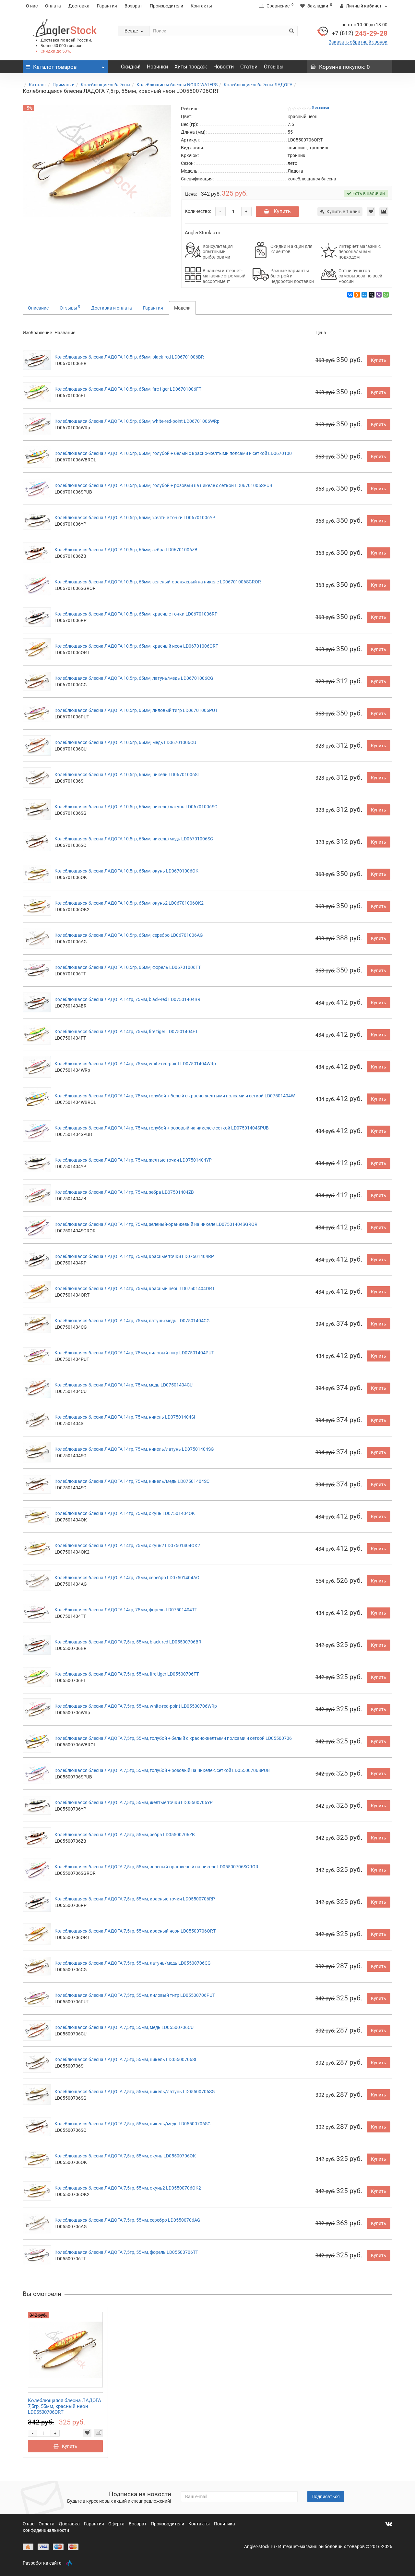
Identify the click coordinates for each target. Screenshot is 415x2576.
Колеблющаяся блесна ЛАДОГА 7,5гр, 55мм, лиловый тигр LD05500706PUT (135, 1995)
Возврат (133, 6)
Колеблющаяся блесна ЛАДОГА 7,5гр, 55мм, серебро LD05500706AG (127, 2220)
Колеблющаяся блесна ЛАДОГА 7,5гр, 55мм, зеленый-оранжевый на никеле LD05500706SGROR (156, 1867)
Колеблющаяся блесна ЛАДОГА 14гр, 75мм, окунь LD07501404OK (125, 1513)
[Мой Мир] (364, 295)
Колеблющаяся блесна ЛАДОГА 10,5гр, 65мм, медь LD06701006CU (125, 742)
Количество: (198, 211)
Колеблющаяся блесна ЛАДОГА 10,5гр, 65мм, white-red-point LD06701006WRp (137, 421)
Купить (282, 211)
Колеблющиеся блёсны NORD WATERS (177, 85)
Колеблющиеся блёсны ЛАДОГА (258, 85)
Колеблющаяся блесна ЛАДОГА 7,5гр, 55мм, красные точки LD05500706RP (135, 1899)
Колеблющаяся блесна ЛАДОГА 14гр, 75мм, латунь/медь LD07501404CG (132, 1321)
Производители (166, 6)
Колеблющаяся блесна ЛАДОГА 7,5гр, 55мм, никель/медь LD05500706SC (132, 2124)
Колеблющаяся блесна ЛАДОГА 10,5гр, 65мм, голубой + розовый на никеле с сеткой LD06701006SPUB (163, 485)
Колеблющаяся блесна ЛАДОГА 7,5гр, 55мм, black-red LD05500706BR (128, 1642)
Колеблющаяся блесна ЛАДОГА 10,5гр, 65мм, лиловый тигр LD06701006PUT (136, 710)
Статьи (249, 67)
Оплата (53, 6)
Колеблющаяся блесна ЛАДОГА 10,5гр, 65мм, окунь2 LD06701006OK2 (129, 903)
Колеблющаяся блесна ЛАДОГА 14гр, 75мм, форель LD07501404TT (126, 1610)
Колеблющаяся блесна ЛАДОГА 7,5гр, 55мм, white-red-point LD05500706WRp (136, 1706)
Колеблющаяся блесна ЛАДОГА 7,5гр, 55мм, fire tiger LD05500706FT (127, 1674)
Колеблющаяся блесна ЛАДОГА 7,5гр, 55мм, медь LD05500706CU (124, 2027)
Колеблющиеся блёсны (106, 85)
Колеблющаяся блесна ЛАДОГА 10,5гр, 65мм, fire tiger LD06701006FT (128, 389)
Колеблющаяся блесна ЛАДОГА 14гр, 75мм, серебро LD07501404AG (127, 1578)
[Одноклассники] (357, 295)
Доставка (79, 6)
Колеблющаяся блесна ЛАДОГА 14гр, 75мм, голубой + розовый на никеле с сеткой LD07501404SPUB (162, 1128)
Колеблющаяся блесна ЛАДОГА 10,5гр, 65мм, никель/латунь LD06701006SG (136, 807)
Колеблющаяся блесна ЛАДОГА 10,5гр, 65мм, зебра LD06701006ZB (126, 550)
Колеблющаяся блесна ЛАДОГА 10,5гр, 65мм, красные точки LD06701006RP (136, 614)
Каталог (38, 85)
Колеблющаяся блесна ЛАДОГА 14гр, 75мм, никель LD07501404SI (125, 1417)
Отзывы (274, 67)
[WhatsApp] (386, 295)
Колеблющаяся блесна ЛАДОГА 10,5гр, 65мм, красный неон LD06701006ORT (136, 646)
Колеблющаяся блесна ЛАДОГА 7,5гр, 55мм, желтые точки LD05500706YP (134, 1802)
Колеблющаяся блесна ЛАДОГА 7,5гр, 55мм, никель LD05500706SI (125, 2059)
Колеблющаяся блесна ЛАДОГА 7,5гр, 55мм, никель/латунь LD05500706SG (135, 2092)
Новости (224, 67)
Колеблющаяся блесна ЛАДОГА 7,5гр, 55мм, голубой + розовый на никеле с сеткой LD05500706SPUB (162, 1770)
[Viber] (379, 295)
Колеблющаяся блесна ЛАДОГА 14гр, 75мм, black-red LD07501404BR (127, 999)
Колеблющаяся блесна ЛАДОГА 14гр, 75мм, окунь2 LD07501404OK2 (127, 1545)
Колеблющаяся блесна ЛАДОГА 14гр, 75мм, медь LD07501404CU (124, 1385)
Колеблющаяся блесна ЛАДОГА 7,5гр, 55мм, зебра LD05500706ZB (125, 1835)
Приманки (64, 85)
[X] (372, 295)
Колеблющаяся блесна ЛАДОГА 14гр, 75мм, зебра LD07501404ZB (124, 1192)
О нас (32, 6)
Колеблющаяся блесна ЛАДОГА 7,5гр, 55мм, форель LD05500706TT (126, 2252)
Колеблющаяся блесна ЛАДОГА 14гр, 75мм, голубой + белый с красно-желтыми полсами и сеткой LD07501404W (175, 1096)
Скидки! (131, 67)
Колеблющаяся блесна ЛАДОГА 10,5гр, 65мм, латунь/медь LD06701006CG (134, 678)
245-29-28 (360, 33)
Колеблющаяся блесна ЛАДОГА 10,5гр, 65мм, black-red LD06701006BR (129, 357)
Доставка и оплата (112, 308)
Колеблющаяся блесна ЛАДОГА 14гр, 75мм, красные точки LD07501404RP (134, 1256)
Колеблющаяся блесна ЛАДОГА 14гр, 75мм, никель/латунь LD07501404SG (134, 1449)
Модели (182, 308)
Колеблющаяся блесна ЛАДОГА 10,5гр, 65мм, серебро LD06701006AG (129, 935)
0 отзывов (320, 108)
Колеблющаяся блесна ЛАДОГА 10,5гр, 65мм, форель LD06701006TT (128, 967)
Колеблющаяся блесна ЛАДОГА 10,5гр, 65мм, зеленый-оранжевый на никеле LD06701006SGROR (158, 582)
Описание (38, 308)
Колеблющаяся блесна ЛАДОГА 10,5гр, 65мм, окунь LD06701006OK (126, 871)
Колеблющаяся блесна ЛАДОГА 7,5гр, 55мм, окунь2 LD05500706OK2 (128, 2188)
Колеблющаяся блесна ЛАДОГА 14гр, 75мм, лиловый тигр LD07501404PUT (134, 1353)
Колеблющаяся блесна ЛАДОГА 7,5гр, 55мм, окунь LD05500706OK (125, 2156)
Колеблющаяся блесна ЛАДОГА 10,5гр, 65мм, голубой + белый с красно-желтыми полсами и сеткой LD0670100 (173, 453)
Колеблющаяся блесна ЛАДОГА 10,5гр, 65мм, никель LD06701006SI (127, 775)
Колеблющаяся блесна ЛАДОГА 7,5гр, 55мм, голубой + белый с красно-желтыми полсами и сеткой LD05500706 (173, 1738)
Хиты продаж (191, 67)
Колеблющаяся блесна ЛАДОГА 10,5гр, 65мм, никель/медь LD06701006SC (134, 839)
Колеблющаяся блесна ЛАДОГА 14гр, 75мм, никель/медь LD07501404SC (132, 1481)
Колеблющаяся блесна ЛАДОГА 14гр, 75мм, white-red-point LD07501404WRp (135, 1064)
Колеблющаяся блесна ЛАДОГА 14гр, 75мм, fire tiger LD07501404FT (126, 1032)
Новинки (157, 67)
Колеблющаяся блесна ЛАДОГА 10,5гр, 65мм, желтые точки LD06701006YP (135, 518)
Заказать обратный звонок (358, 42)
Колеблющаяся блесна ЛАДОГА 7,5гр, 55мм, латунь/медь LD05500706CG (133, 1963)
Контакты (201, 6)
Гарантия (107, 6)
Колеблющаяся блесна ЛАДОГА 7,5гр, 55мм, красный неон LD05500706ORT (135, 1931)
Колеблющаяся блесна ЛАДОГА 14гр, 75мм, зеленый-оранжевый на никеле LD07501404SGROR (156, 1224)
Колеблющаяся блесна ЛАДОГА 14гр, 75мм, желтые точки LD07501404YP (133, 1160)
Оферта (117, 2524)
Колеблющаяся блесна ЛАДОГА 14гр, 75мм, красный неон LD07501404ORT (135, 1288)
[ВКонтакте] (350, 295)
